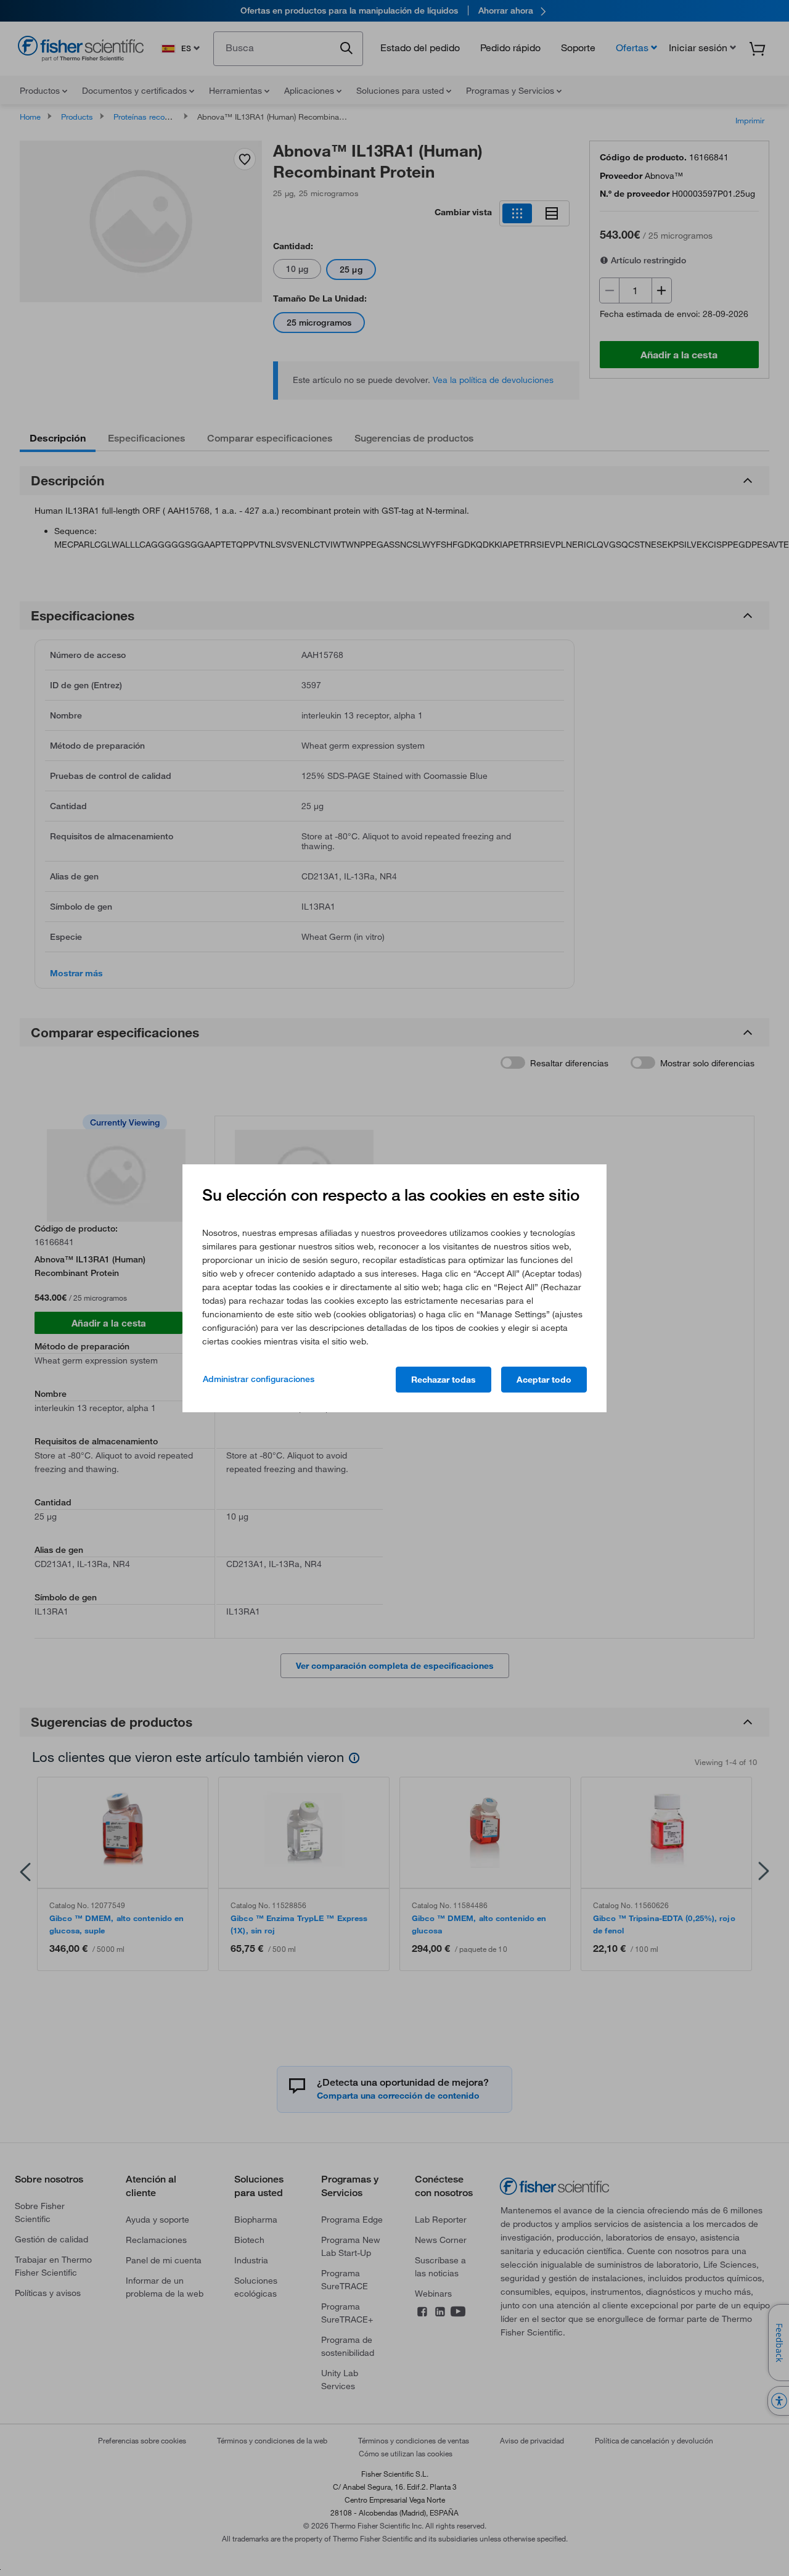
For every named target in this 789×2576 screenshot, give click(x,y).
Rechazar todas (444, 1380)
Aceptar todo (544, 1380)
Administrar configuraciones (259, 1379)
